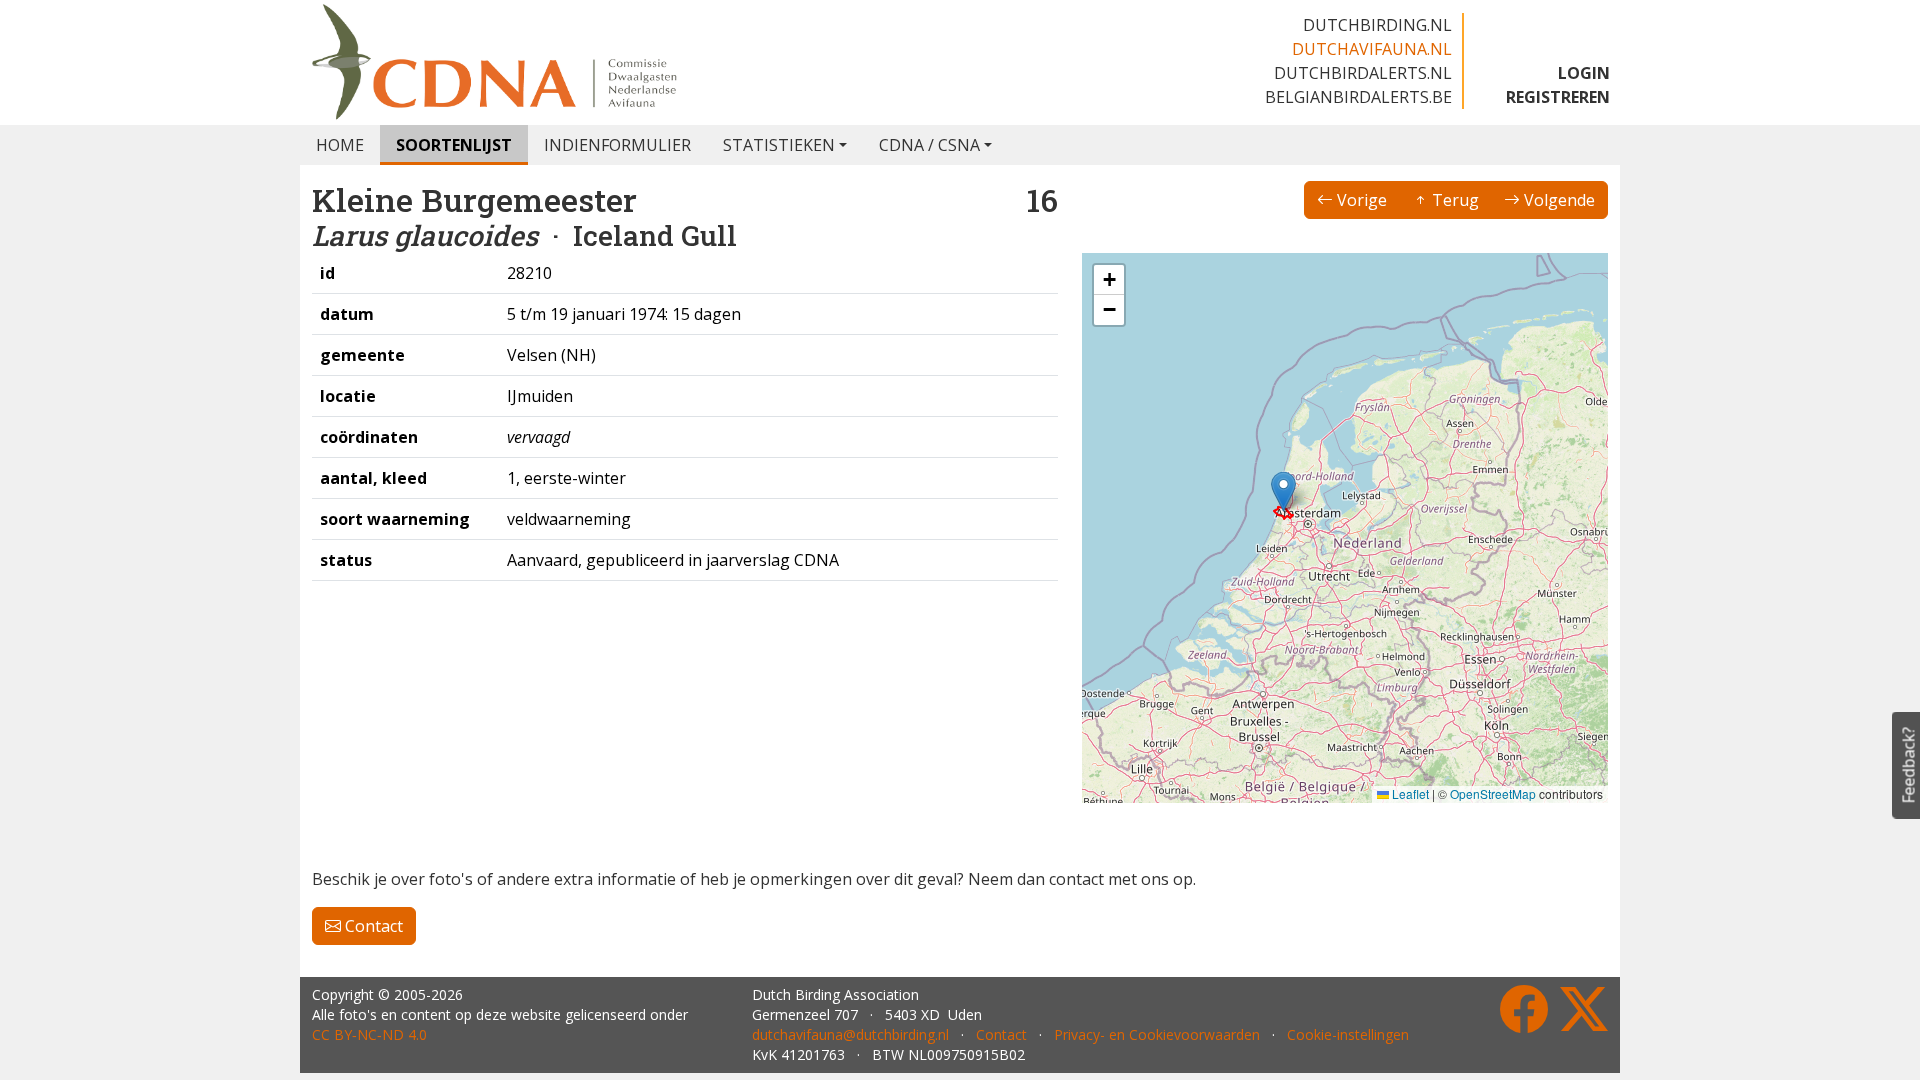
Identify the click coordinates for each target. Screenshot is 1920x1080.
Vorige (1360, 200)
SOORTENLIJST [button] (454, 145)
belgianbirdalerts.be (1358, 97)
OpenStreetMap (1493, 793)
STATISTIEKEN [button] (779, 145)
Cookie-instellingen (1348, 1034)
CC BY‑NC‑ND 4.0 (369, 1034)
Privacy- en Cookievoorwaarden (1157, 1034)
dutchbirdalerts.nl (1363, 73)
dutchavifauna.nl (1372, 49)
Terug (1453, 200)
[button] (1283, 491)
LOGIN (1584, 73)
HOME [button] (340, 145)
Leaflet (1409, 793)
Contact (372, 926)
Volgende (1557, 200)
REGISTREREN (1558, 97)
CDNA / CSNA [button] (929, 145)
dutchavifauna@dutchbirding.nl (850, 1034)
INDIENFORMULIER (617, 145)
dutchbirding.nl (1377, 25)
